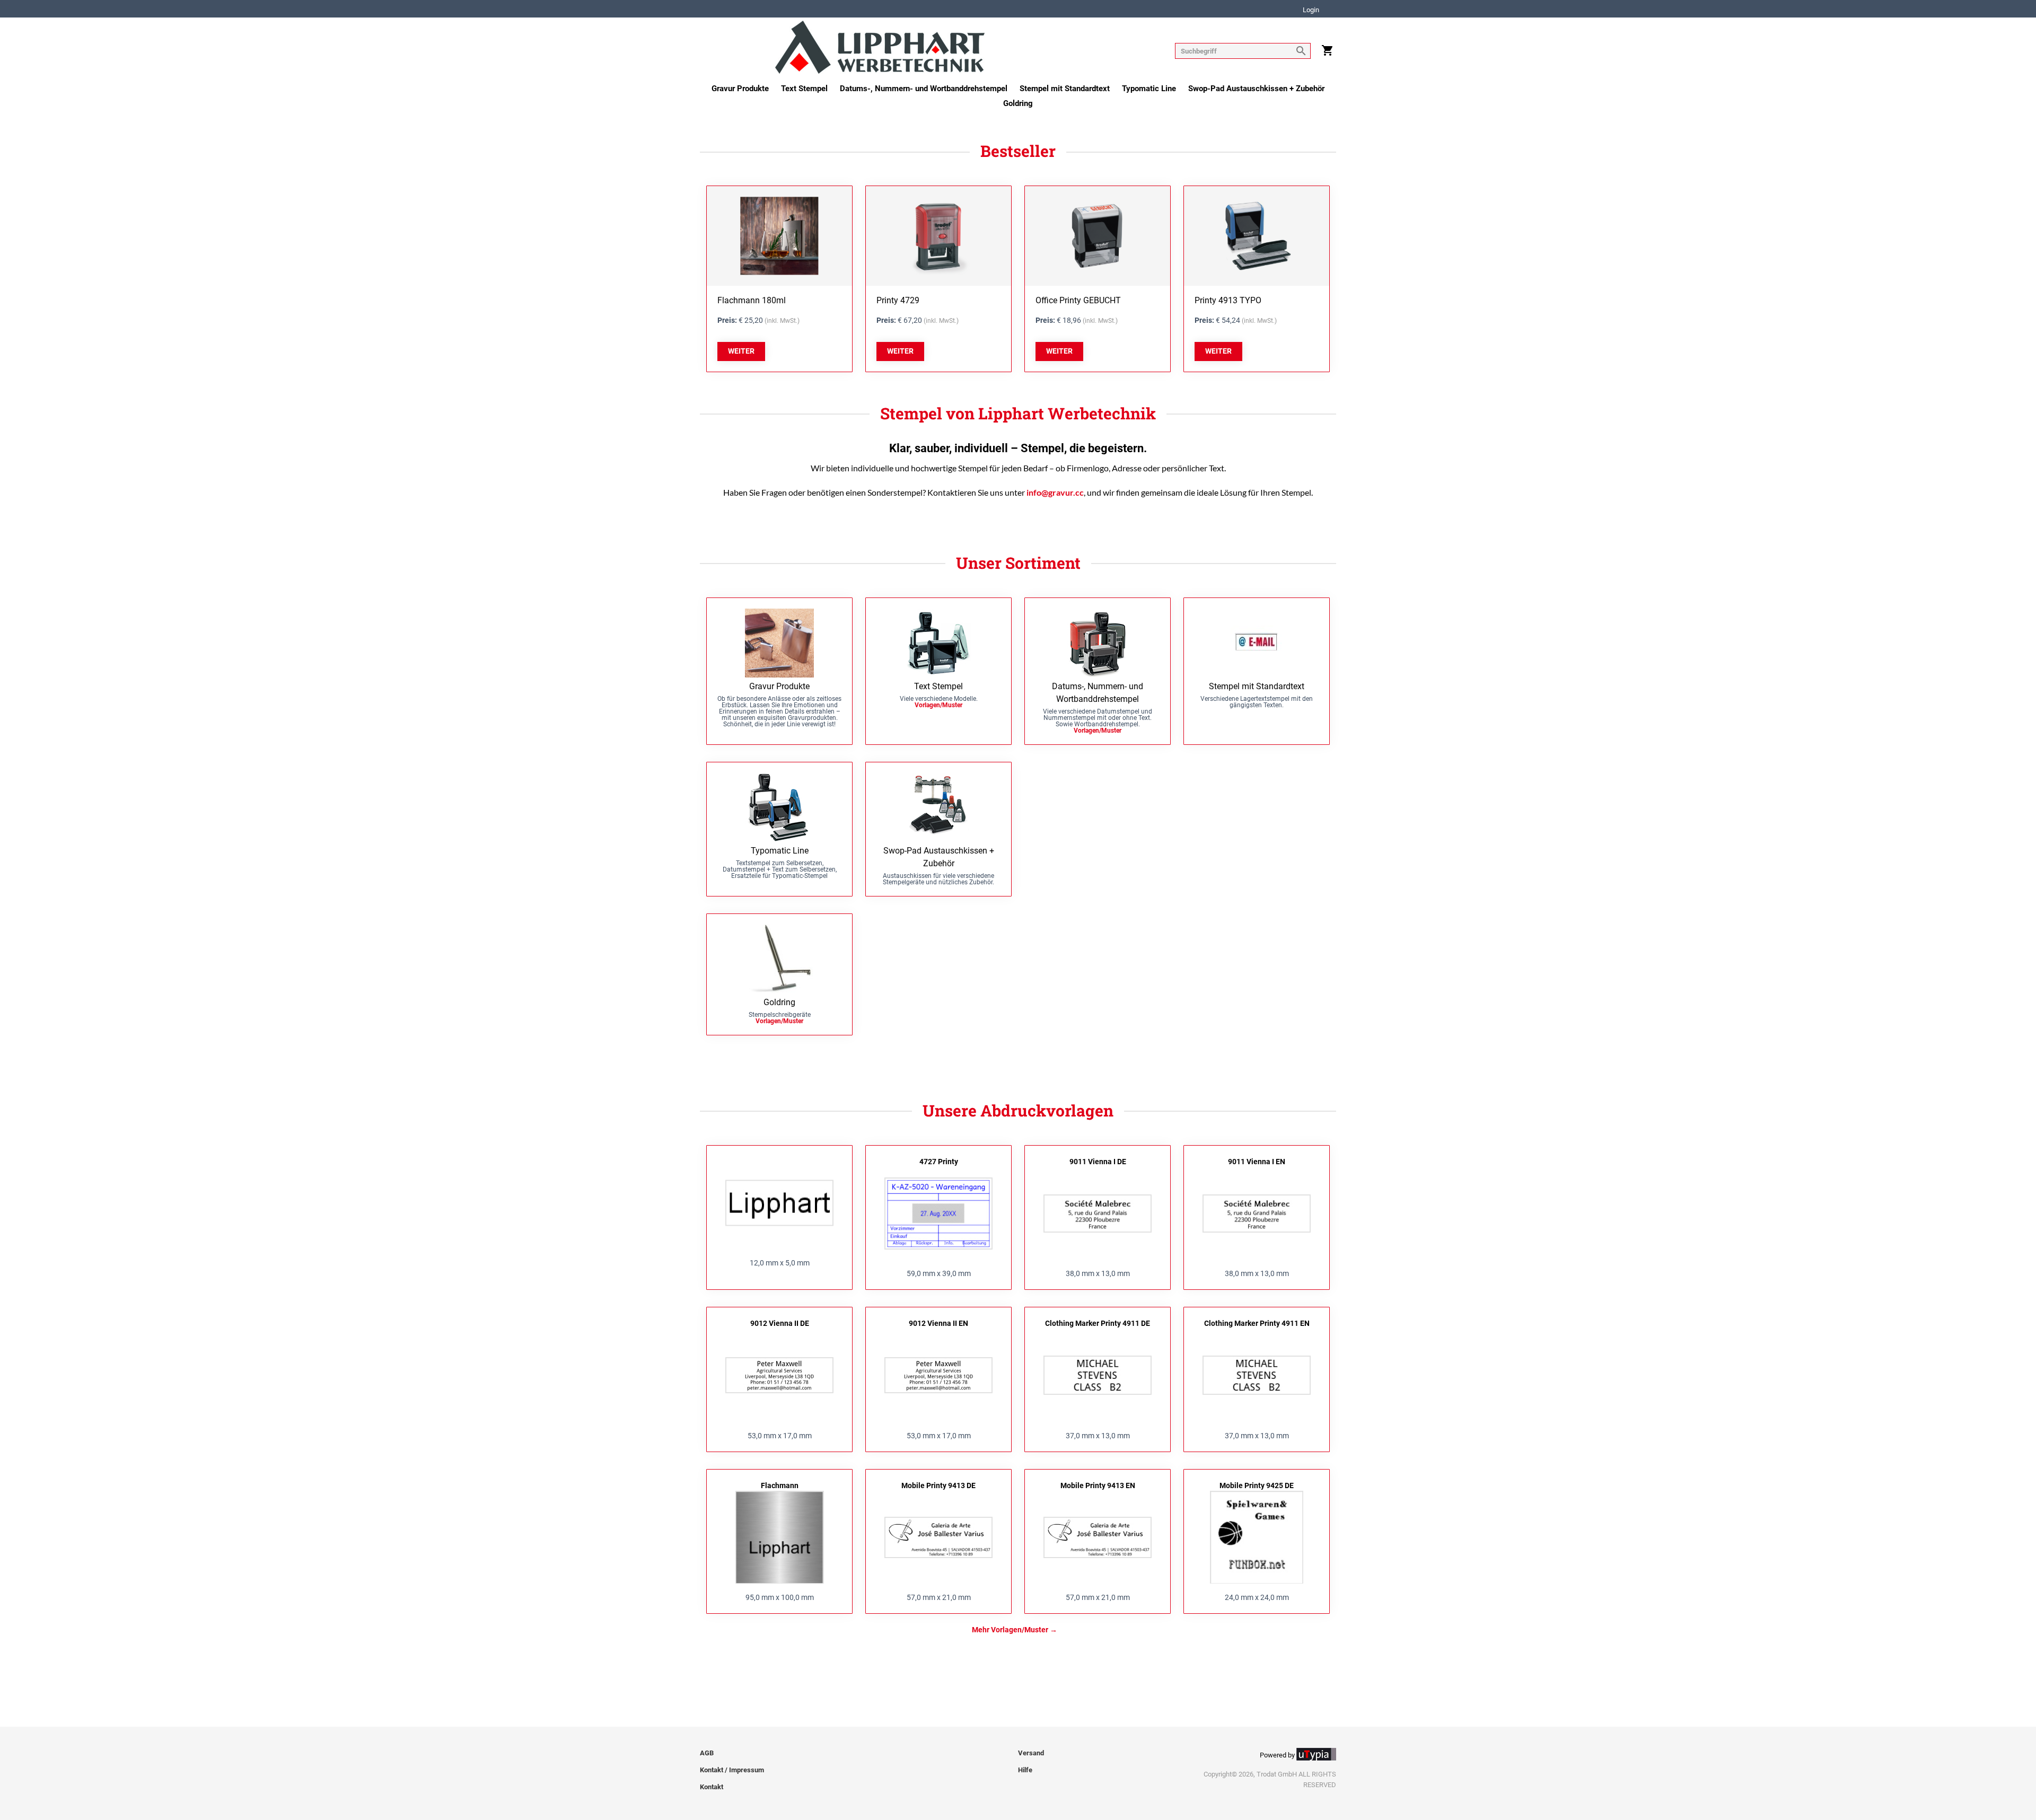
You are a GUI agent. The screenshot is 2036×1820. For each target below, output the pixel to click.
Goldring (1018, 103)
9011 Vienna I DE (1098, 1162)
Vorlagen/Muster (938, 705)
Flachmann (780, 1485)
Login (1311, 10)
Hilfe (1025, 1770)
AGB (707, 1753)
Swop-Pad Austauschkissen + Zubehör (1256, 89)
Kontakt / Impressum (732, 1770)
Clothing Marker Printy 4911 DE (1098, 1323)
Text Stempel (804, 89)
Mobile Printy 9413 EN (1098, 1485)
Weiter (741, 351)
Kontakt (712, 1787)
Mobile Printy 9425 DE (1257, 1485)
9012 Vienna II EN (938, 1323)
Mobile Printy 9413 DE (938, 1485)
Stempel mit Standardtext (1065, 89)
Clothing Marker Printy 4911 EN (1257, 1323)
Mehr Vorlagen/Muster (1010, 1630)
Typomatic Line (1149, 89)
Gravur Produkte (740, 89)
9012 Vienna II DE (780, 1323)
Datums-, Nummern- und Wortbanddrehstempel (924, 89)
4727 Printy (939, 1162)
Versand (1031, 1753)
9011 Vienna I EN (1257, 1162)
